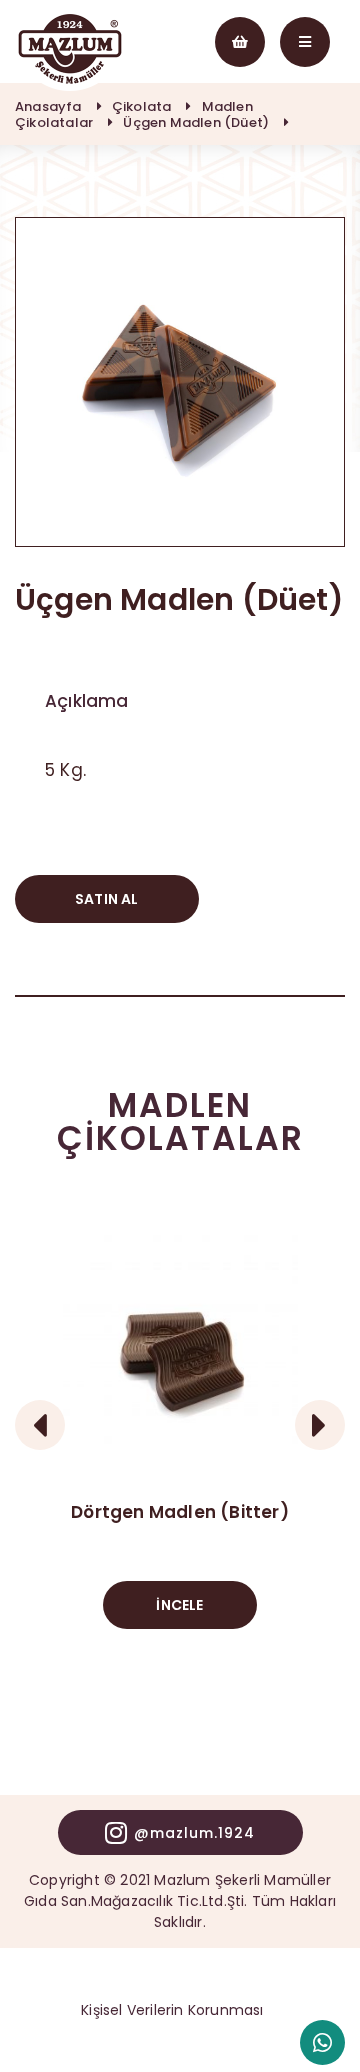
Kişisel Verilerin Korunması (172, 2010)
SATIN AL (107, 899)
